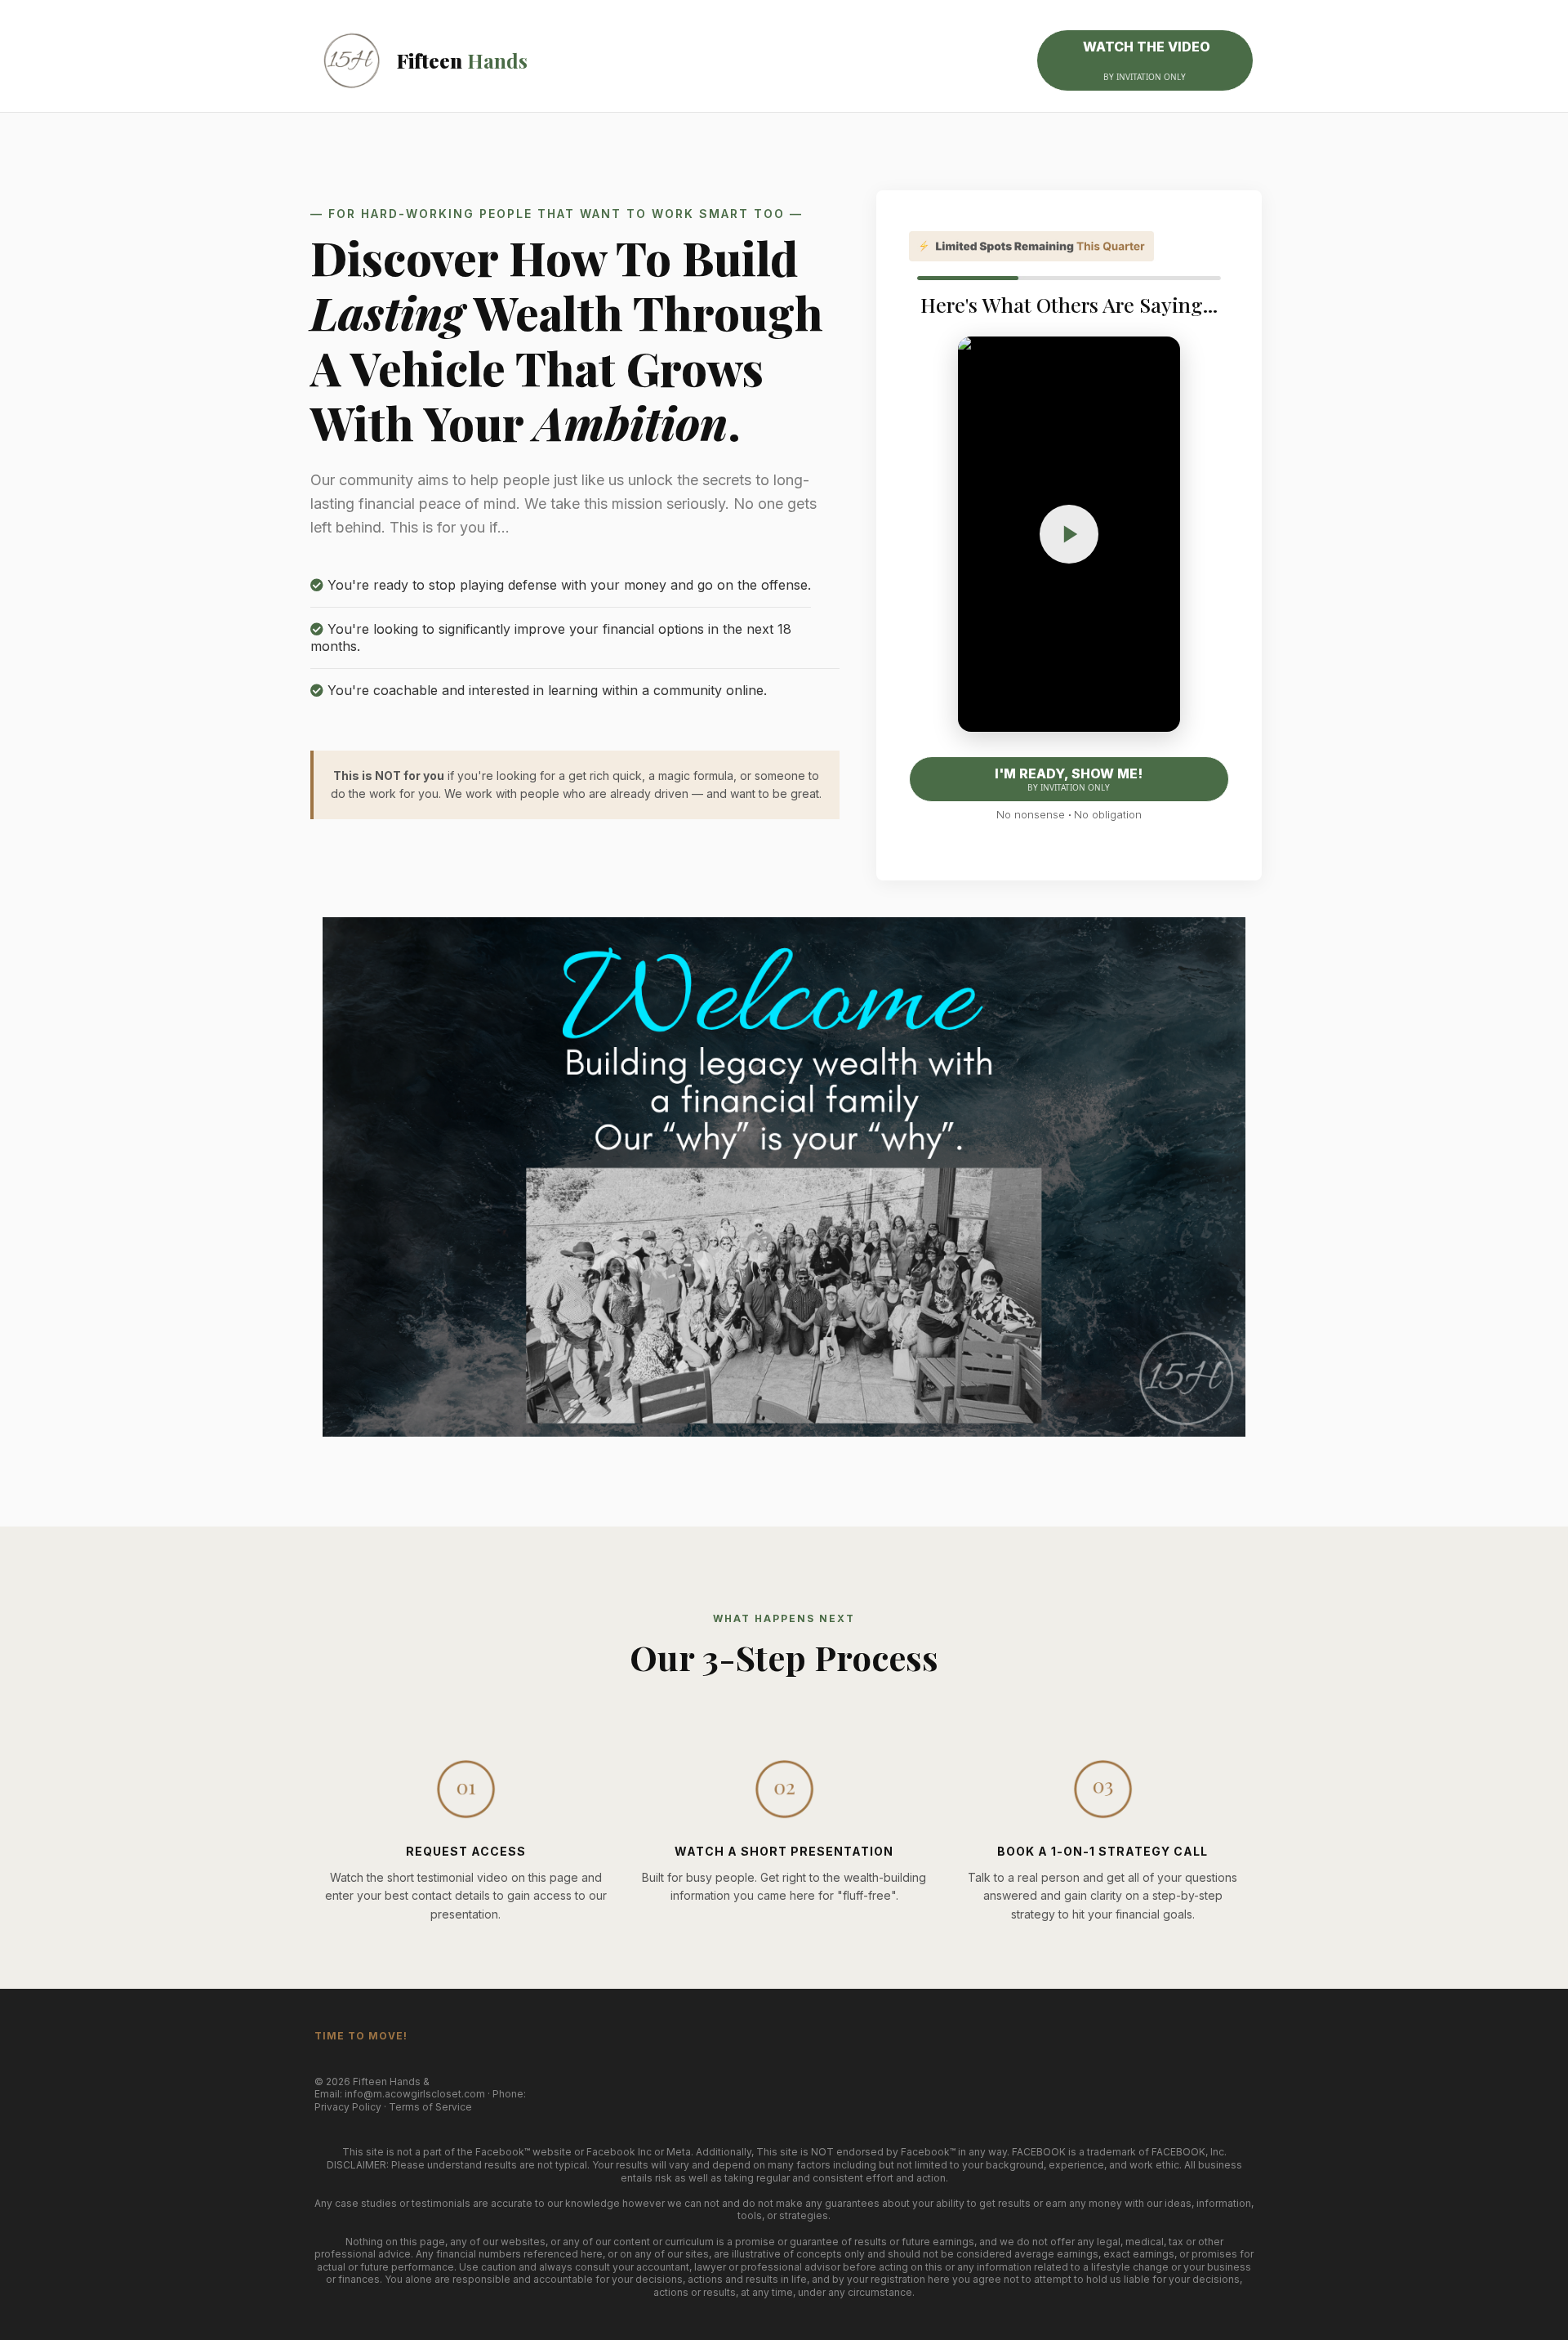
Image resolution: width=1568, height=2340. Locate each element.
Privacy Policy (348, 2107)
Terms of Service (430, 2107)
